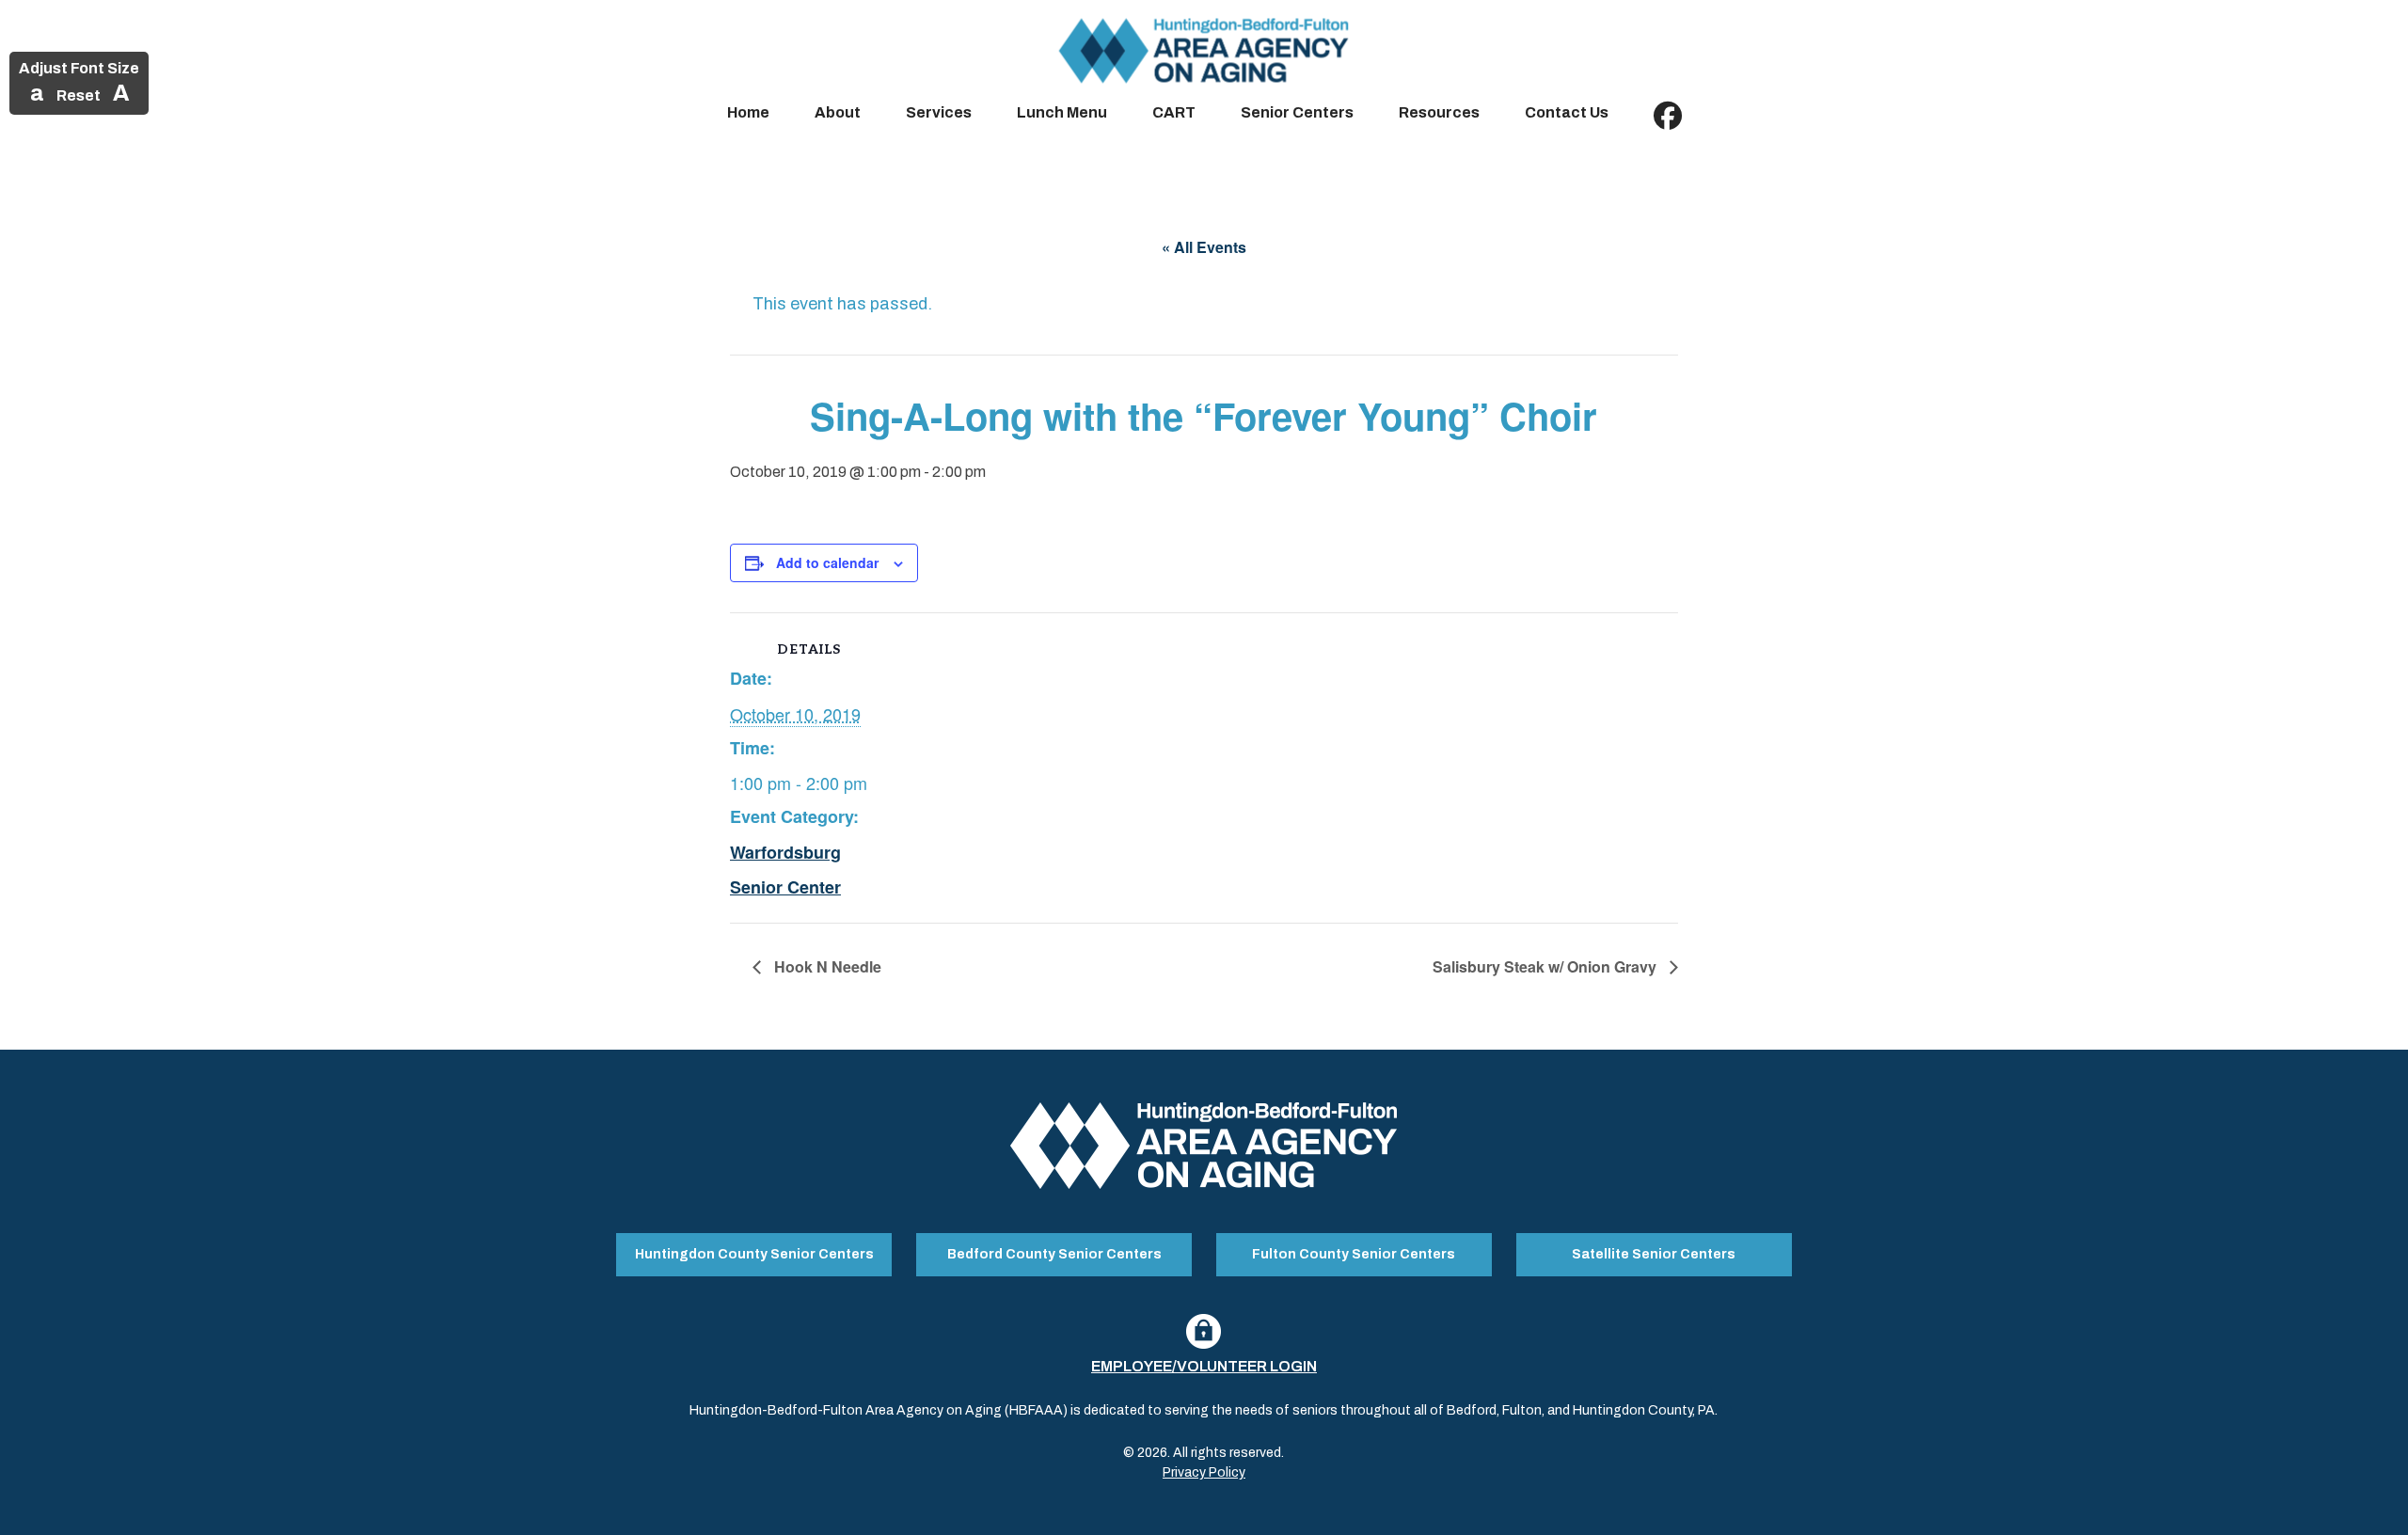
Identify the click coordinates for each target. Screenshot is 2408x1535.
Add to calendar (827, 562)
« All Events (1204, 247)
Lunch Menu (1062, 112)
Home (748, 112)
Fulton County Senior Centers (1354, 1254)
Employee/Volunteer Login (1204, 1366)
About (838, 112)
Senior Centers (1297, 112)
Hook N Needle (826, 966)
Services (939, 112)
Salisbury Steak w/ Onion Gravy (1546, 966)
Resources (1439, 112)
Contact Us (1567, 112)
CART (1174, 112)
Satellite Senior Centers (1654, 1254)
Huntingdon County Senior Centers (754, 1254)
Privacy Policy (1204, 1472)
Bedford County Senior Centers (1054, 1254)
